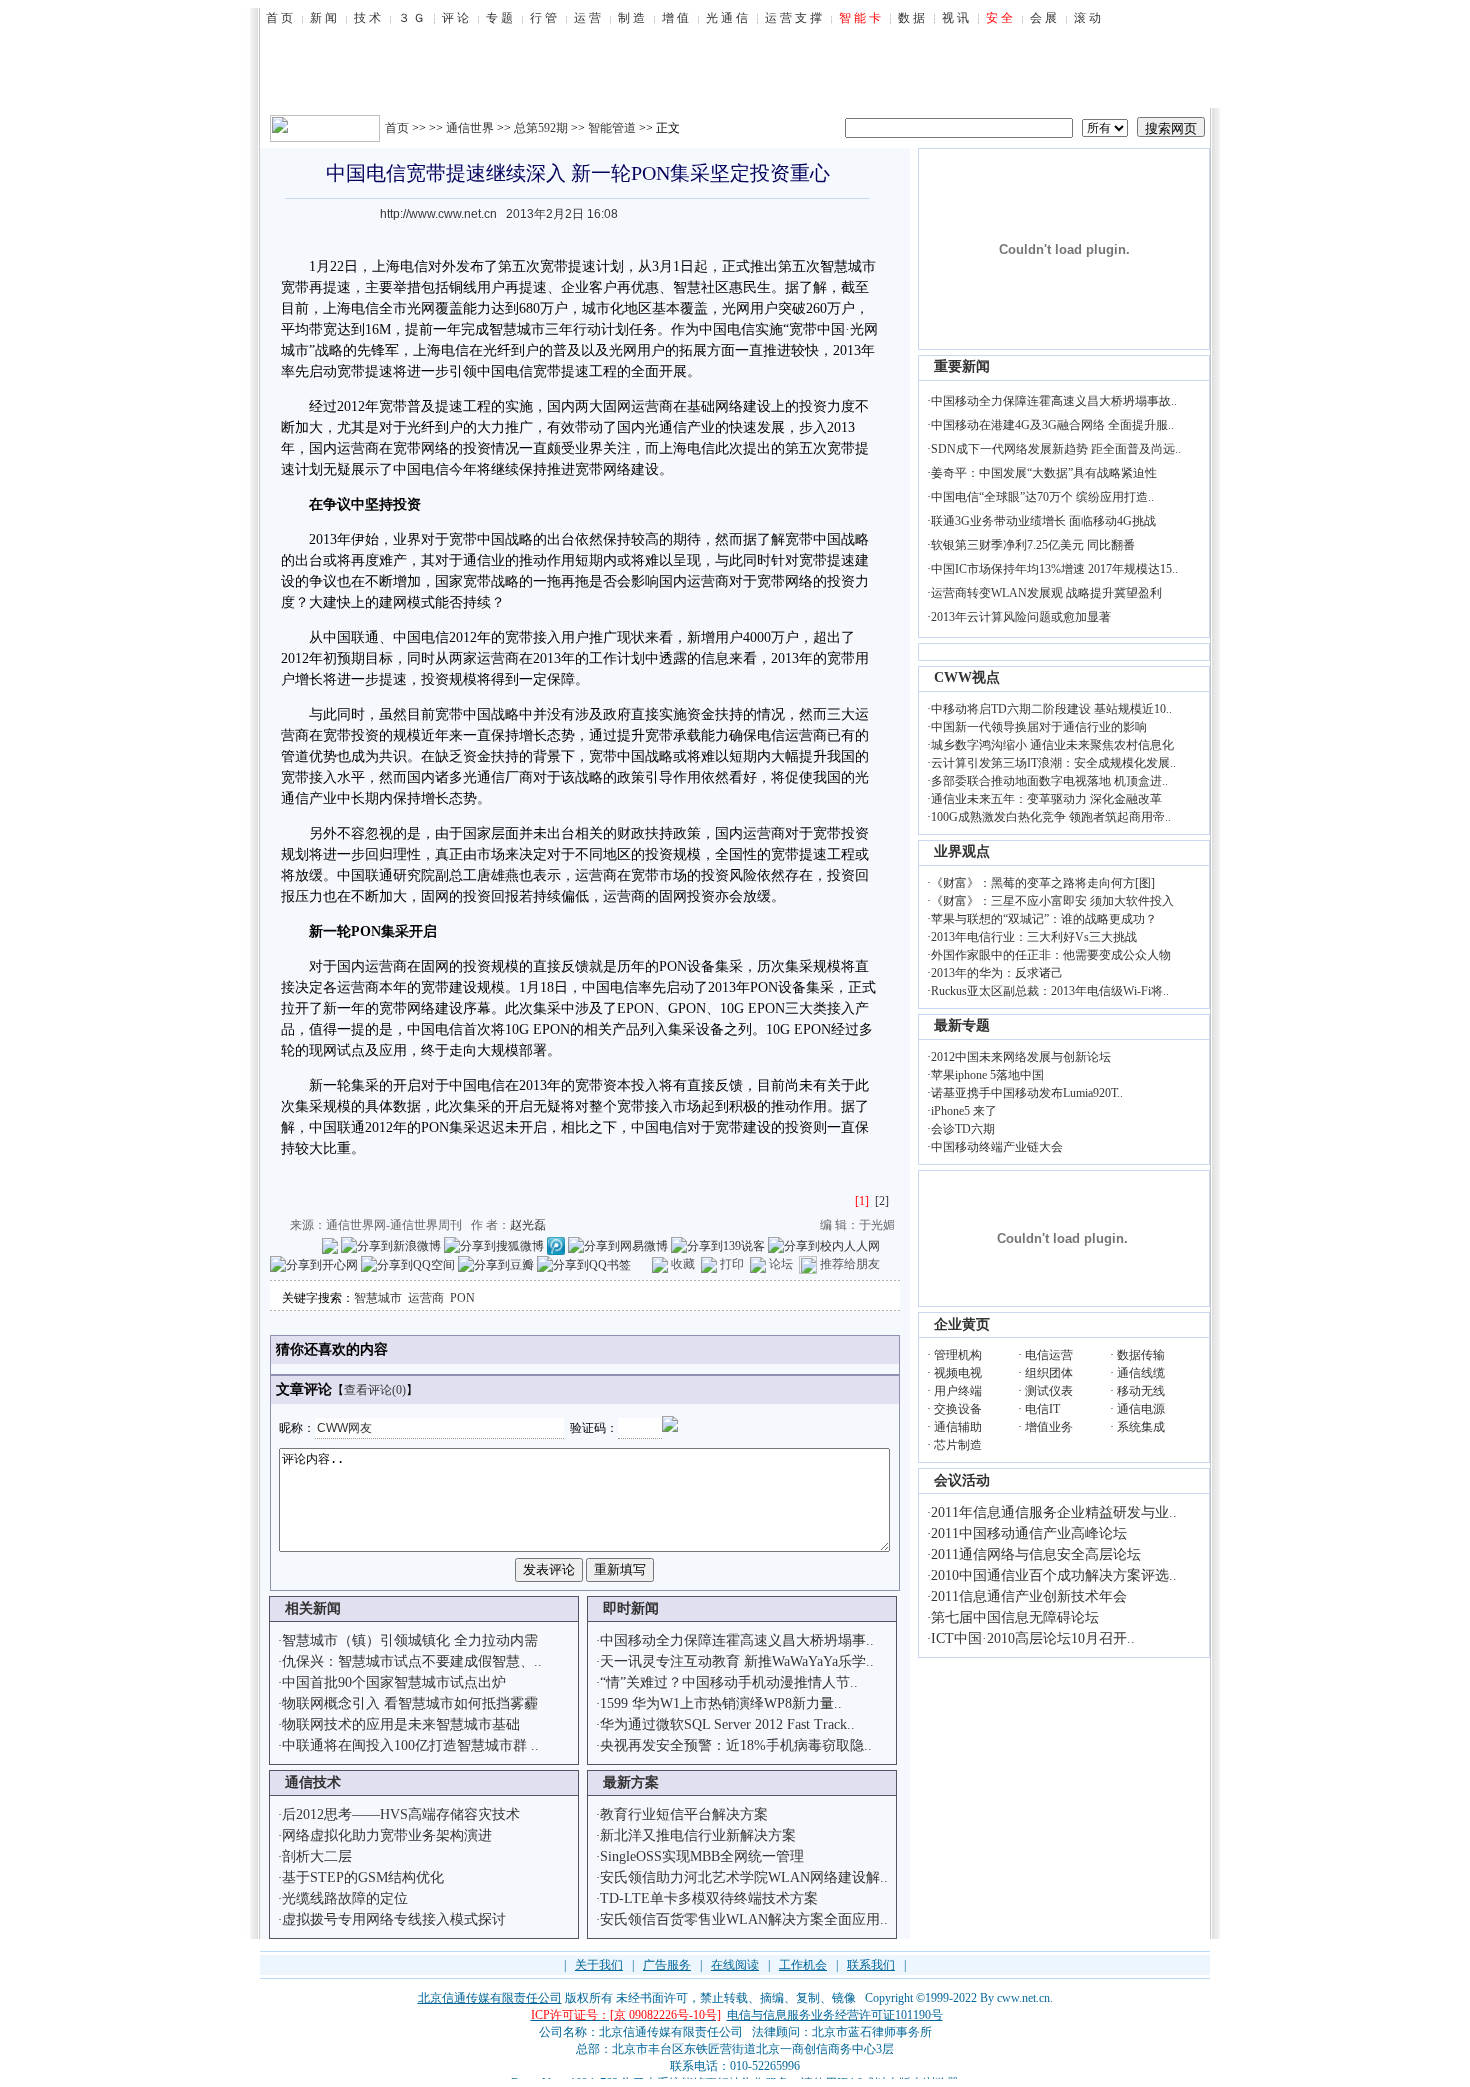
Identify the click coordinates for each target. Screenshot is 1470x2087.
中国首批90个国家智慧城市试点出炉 (394, 1682)
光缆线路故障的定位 (345, 1898)
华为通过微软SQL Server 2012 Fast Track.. (727, 1724)
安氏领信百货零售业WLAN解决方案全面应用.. (744, 1919)
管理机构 (958, 1355)
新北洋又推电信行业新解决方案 (698, 1835)
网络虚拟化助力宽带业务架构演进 (387, 1835)
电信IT (1042, 1409)
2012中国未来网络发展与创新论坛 (1021, 1057)
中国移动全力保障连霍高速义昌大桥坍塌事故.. (1054, 401)
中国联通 (365, 875)
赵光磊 (528, 1225)
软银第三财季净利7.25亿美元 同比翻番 (1033, 545)
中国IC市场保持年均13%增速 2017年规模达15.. (1054, 569)
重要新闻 (962, 366)
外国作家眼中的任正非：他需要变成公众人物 (1051, 955)
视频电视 (958, 1373)
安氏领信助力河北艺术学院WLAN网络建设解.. (744, 1877)
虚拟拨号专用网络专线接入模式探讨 (394, 1919)
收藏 (683, 1264)
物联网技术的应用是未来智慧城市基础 (401, 1724)
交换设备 (958, 1409)
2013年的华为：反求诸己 (997, 973)
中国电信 (727, 329)
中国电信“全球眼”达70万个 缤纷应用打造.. (1042, 497)
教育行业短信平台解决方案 (684, 1814)
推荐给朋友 (850, 1264)
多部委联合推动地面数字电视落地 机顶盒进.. (1049, 781)
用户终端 (958, 1391)
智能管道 (612, 128)
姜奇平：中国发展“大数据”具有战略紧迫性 (1044, 473)
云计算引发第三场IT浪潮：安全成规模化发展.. (1053, 763)
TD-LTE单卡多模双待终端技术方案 (709, 1898)
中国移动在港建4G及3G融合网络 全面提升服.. (1052, 425)
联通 (365, 637)
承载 (687, 735)
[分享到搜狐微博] (494, 1245)
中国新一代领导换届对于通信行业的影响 (1039, 727)
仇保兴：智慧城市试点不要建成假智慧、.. (412, 1661)
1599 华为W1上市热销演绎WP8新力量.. (721, 1703)
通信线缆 (1141, 1373)
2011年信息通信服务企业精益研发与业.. (1054, 1512)
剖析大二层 (317, 1856)
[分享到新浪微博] (391, 1245)
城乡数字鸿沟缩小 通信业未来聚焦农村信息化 (1052, 745)
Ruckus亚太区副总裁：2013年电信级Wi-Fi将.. (1050, 991)
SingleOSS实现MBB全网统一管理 (702, 1856)
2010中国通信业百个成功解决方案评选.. (1054, 1575)
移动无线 (1141, 1391)
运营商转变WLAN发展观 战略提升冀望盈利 (1046, 593)
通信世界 (470, 128)
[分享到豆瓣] (496, 1264)
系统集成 (1141, 1427)
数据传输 (1141, 1355)
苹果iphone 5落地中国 (987, 1075)
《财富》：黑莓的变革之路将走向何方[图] (1043, 883)
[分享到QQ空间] (408, 1264)
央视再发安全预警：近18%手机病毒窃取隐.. (736, 1745)
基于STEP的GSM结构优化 (363, 1877)
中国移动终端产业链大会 (997, 1147)
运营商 (426, 1298)
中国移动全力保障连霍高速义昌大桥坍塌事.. (737, 1640)
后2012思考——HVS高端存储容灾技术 (401, 1814)
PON (462, 1298)
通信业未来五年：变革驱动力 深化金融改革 (1046, 799)
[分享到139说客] (718, 1245)
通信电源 (1141, 1409)
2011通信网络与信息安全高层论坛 (1036, 1554)
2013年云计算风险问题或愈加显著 (1021, 617)
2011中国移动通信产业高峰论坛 (1029, 1533)
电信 (414, 266)
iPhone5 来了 (964, 1111)
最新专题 (962, 1025)
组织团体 (1049, 1373)
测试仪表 (1049, 1391)
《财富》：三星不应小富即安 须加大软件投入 (1052, 901)
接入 (547, 637)
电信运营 (1049, 1355)
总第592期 (541, 128)
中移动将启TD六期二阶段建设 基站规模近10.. (1051, 709)
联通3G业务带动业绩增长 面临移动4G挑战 (1043, 521)
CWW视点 (967, 677)
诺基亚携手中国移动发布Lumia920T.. (1027, 1093)
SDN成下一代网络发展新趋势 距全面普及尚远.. (1056, 449)
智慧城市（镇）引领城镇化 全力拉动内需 (410, 1640)
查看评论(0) (375, 1390)
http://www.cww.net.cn (438, 214)
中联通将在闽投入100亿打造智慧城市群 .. (410, 1745)
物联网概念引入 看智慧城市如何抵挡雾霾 (410, 1703)
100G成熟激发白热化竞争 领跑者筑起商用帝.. (1051, 817)
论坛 (781, 1264)
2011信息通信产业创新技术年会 (1029, 1596)
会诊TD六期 (963, 1129)
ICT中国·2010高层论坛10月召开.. (1033, 1638)
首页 (397, 128)
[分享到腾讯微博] (556, 1245)
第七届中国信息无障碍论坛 (1015, 1617)
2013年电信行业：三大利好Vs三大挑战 (1034, 937)
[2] (882, 1201)
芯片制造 (958, 1445)
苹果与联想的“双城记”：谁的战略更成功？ (1044, 919)
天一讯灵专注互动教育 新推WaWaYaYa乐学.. (737, 1661)
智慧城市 (378, 1298)
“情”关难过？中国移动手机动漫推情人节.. (729, 1682)
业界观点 (962, 851)
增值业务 (1049, 1427)
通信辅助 (958, 1427)
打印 (732, 1264)
